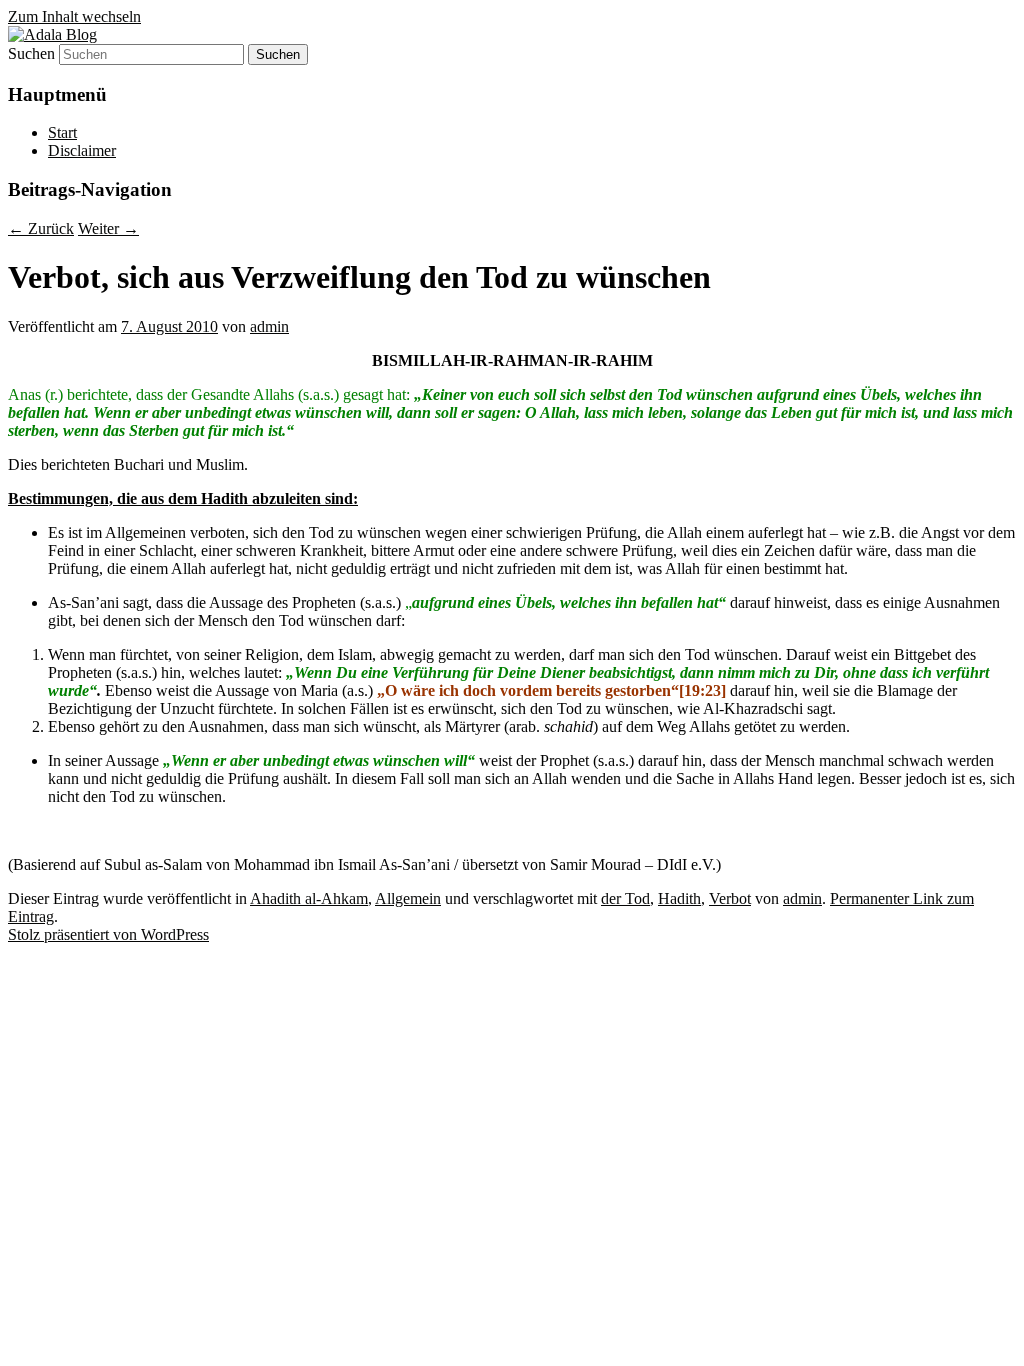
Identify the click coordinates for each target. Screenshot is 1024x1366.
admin (269, 326)
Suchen (31, 53)
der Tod (625, 898)
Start (62, 132)
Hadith (679, 898)
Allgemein (408, 898)
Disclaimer (82, 150)
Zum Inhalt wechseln (74, 16)
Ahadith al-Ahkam (309, 898)
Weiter (108, 228)
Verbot (730, 898)
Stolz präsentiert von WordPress (108, 934)
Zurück (41, 228)
